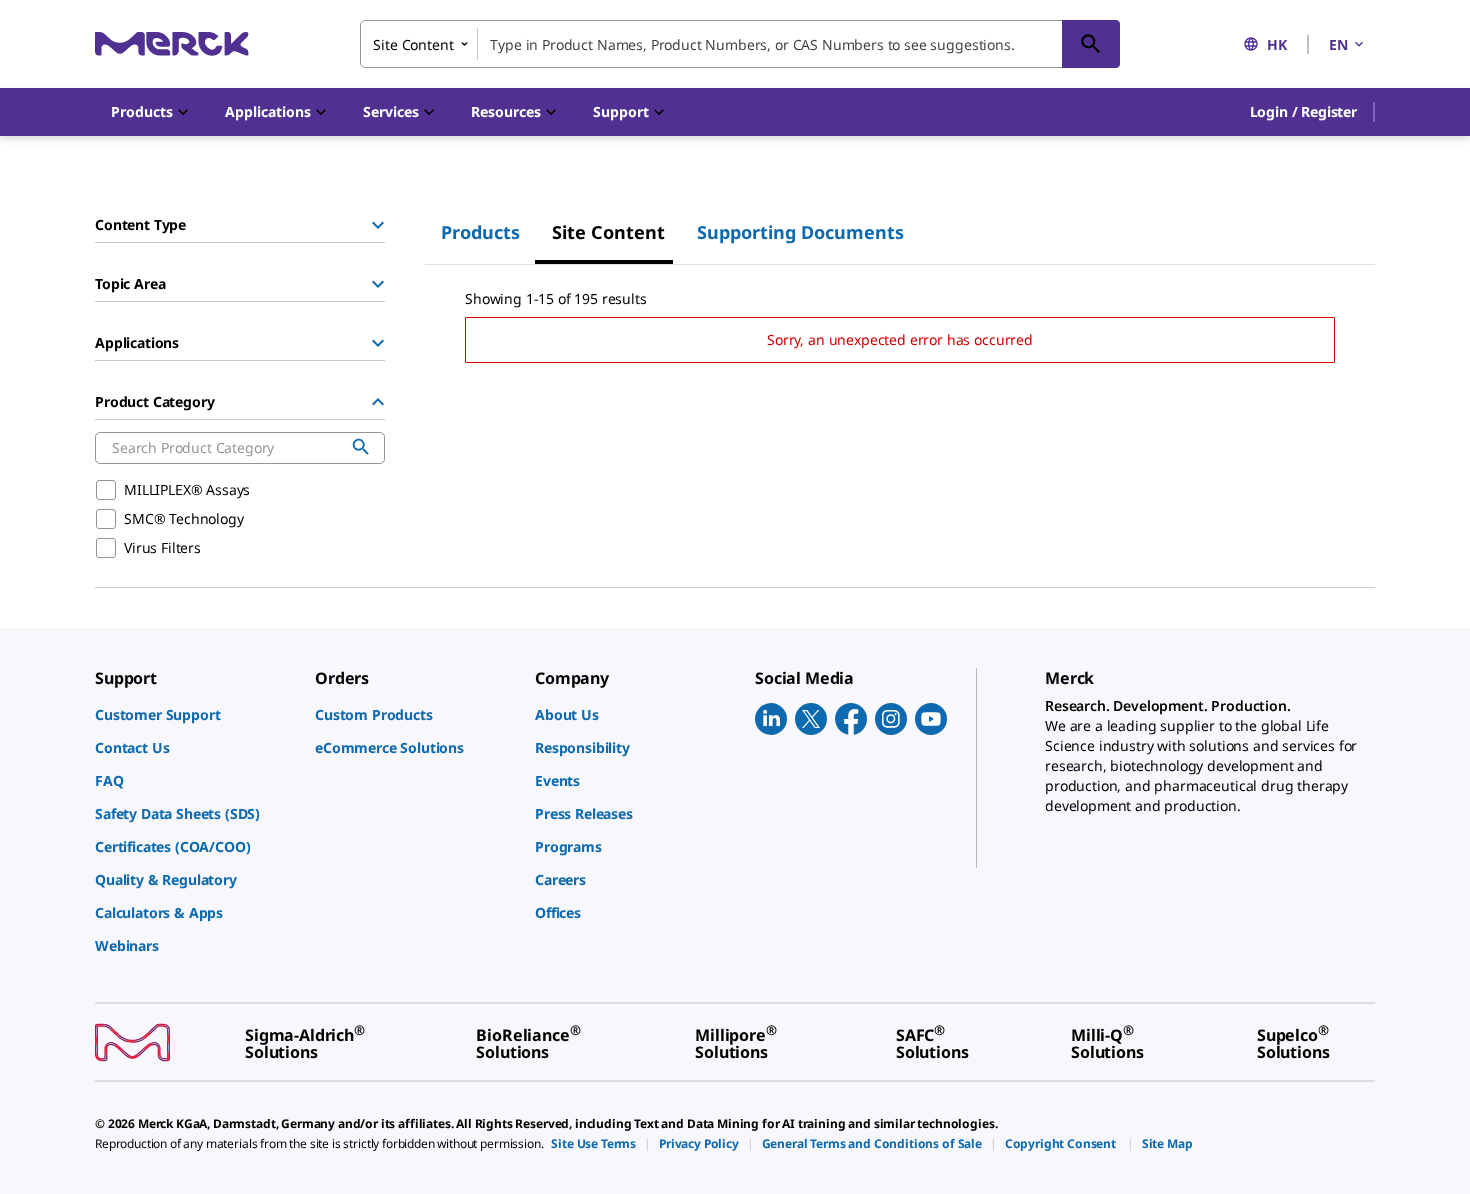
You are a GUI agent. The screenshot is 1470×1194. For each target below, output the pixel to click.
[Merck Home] (172, 43)
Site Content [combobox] (413, 44)
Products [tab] (480, 232)
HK (1277, 44)
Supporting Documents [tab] (800, 232)
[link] (195, 714)
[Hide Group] (378, 402)
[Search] (1091, 44)
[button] (1303, 112)
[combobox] (740, 44)
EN (1338, 44)
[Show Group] (378, 225)
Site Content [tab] (608, 232)
